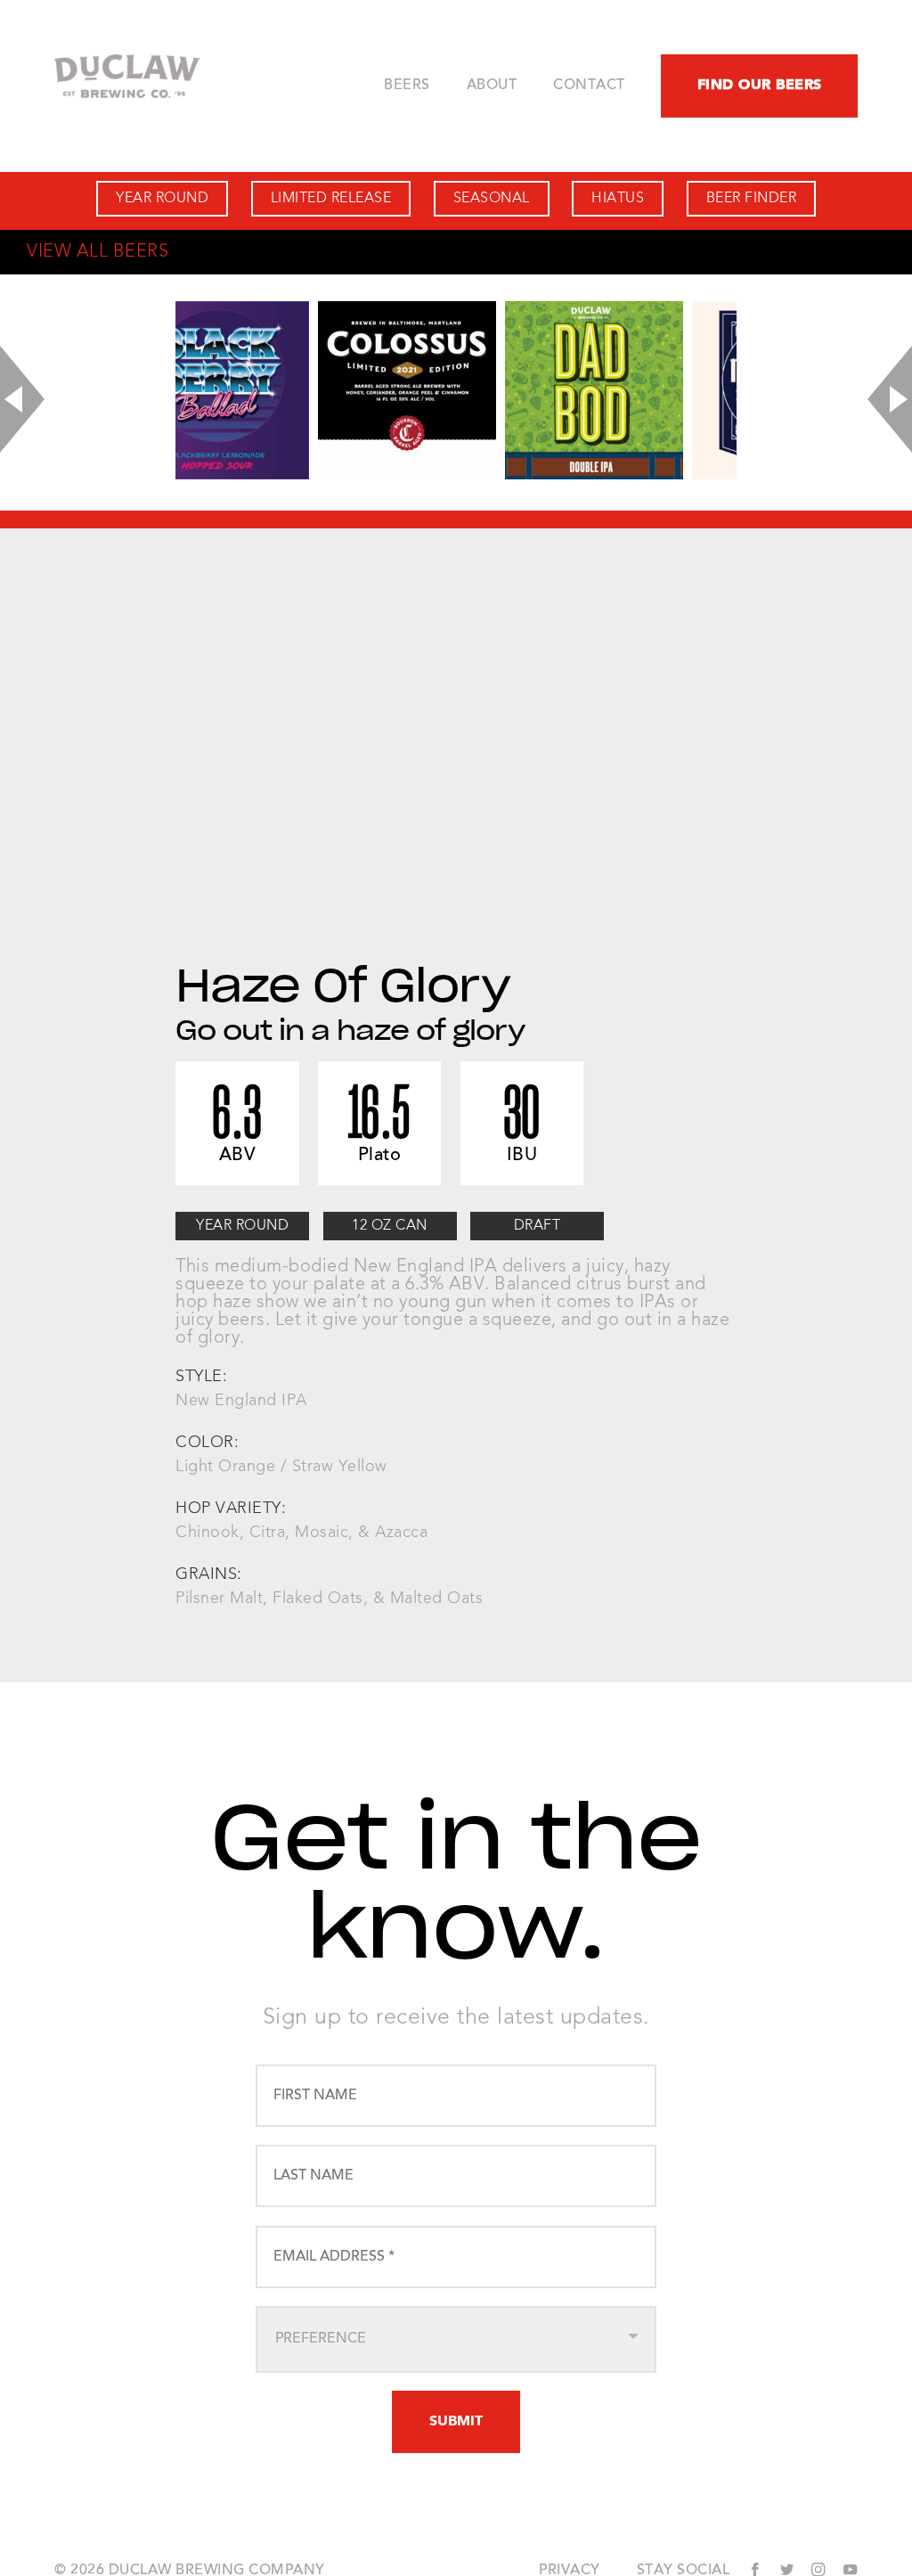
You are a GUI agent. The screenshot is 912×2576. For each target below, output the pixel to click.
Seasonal (492, 199)
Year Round (162, 199)
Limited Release (331, 199)
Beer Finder (752, 199)
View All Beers (98, 252)
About (492, 86)
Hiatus (618, 199)
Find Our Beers (760, 86)
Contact (589, 86)
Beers (407, 86)
